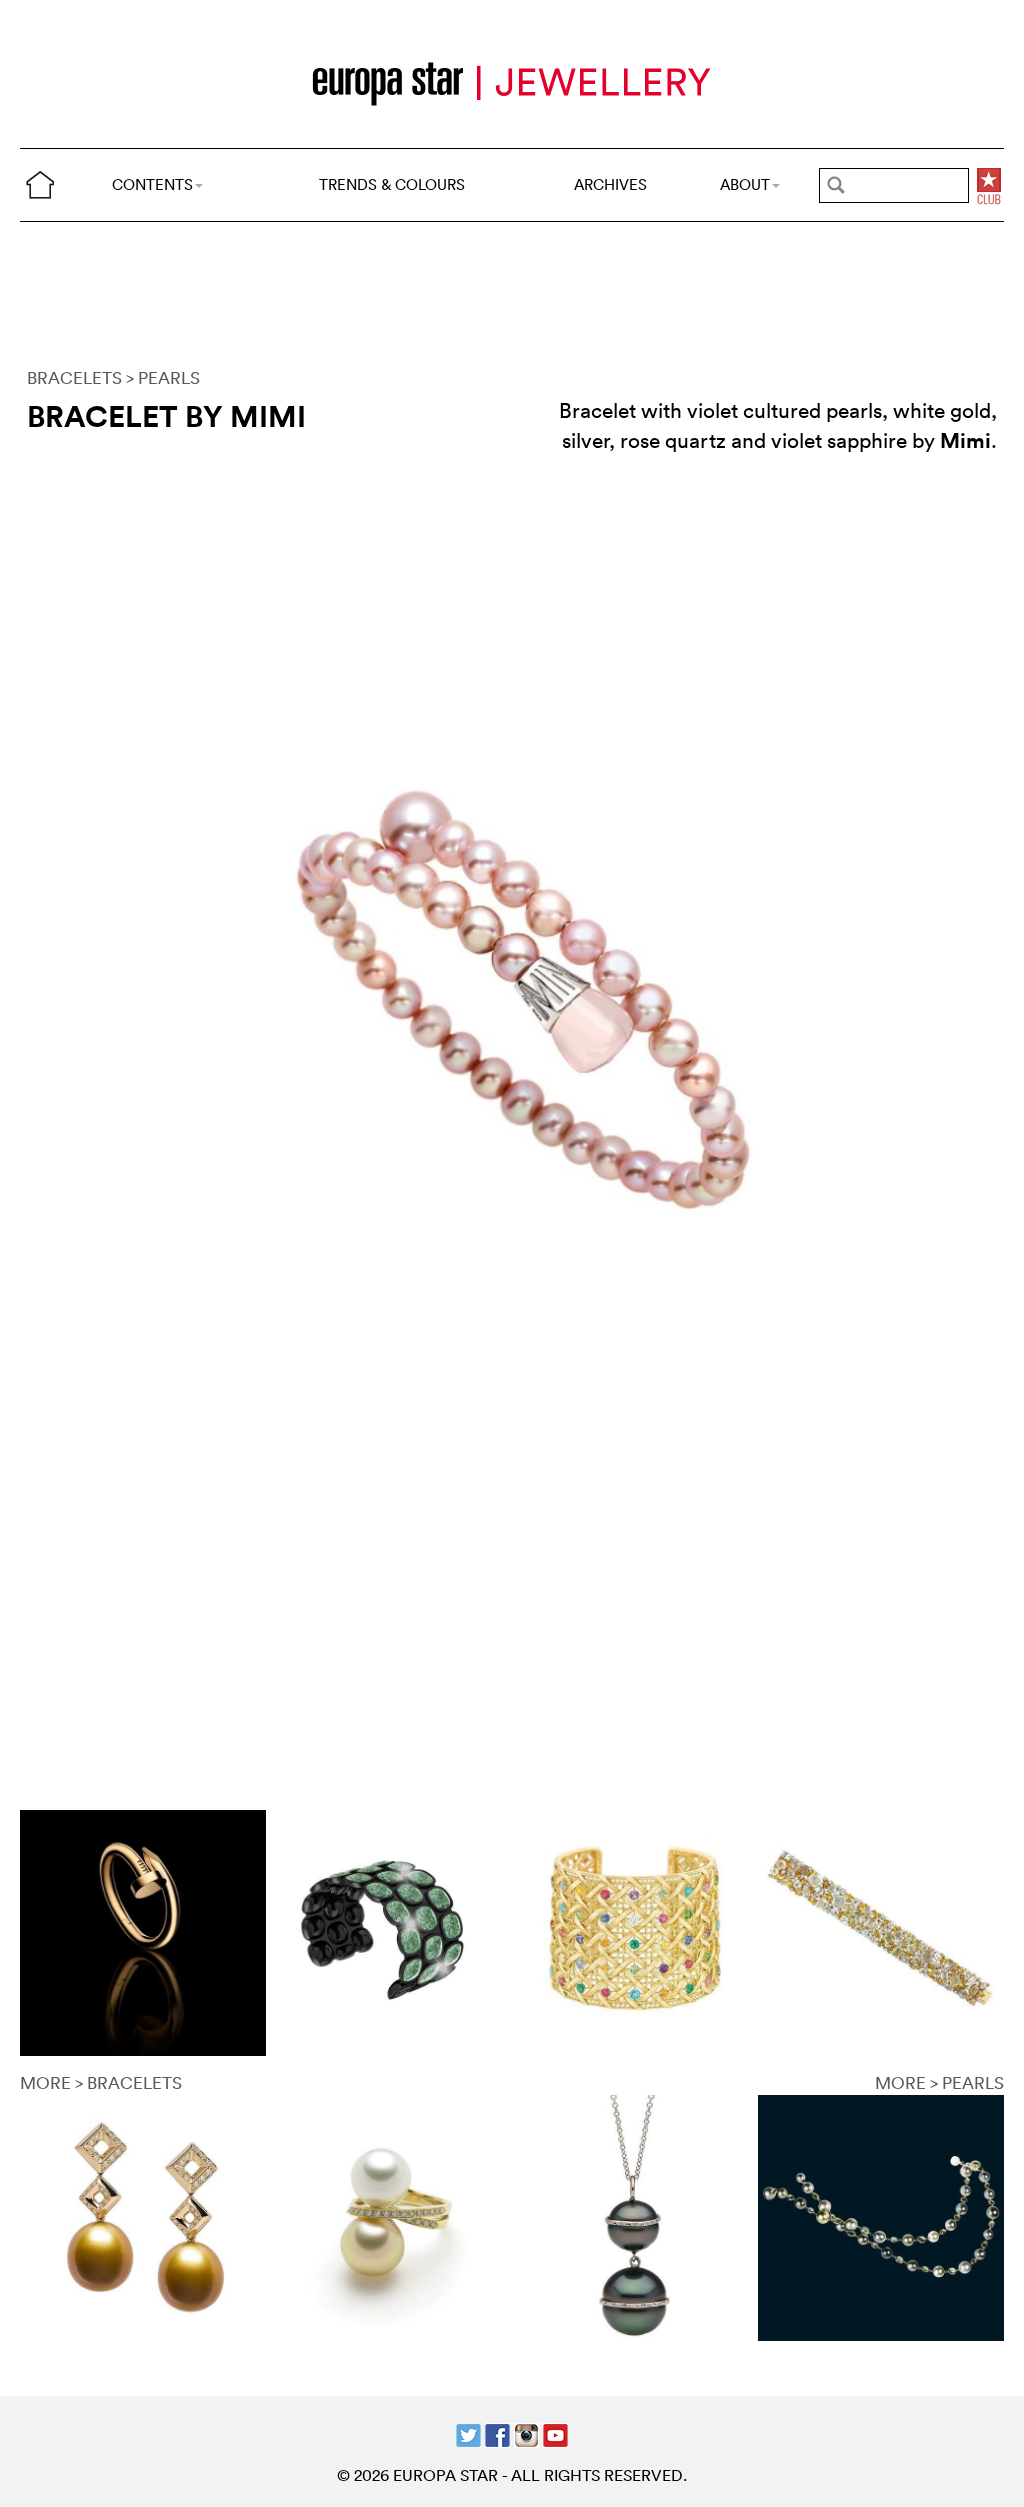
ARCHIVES (610, 184)
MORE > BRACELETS (101, 2082)
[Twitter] (468, 2433)
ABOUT (745, 184)
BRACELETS (74, 377)
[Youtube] (555, 2433)
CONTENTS (152, 184)
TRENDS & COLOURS (392, 184)
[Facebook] (497, 2433)
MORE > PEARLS (939, 2082)
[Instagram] (526, 2433)
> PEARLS (163, 377)
